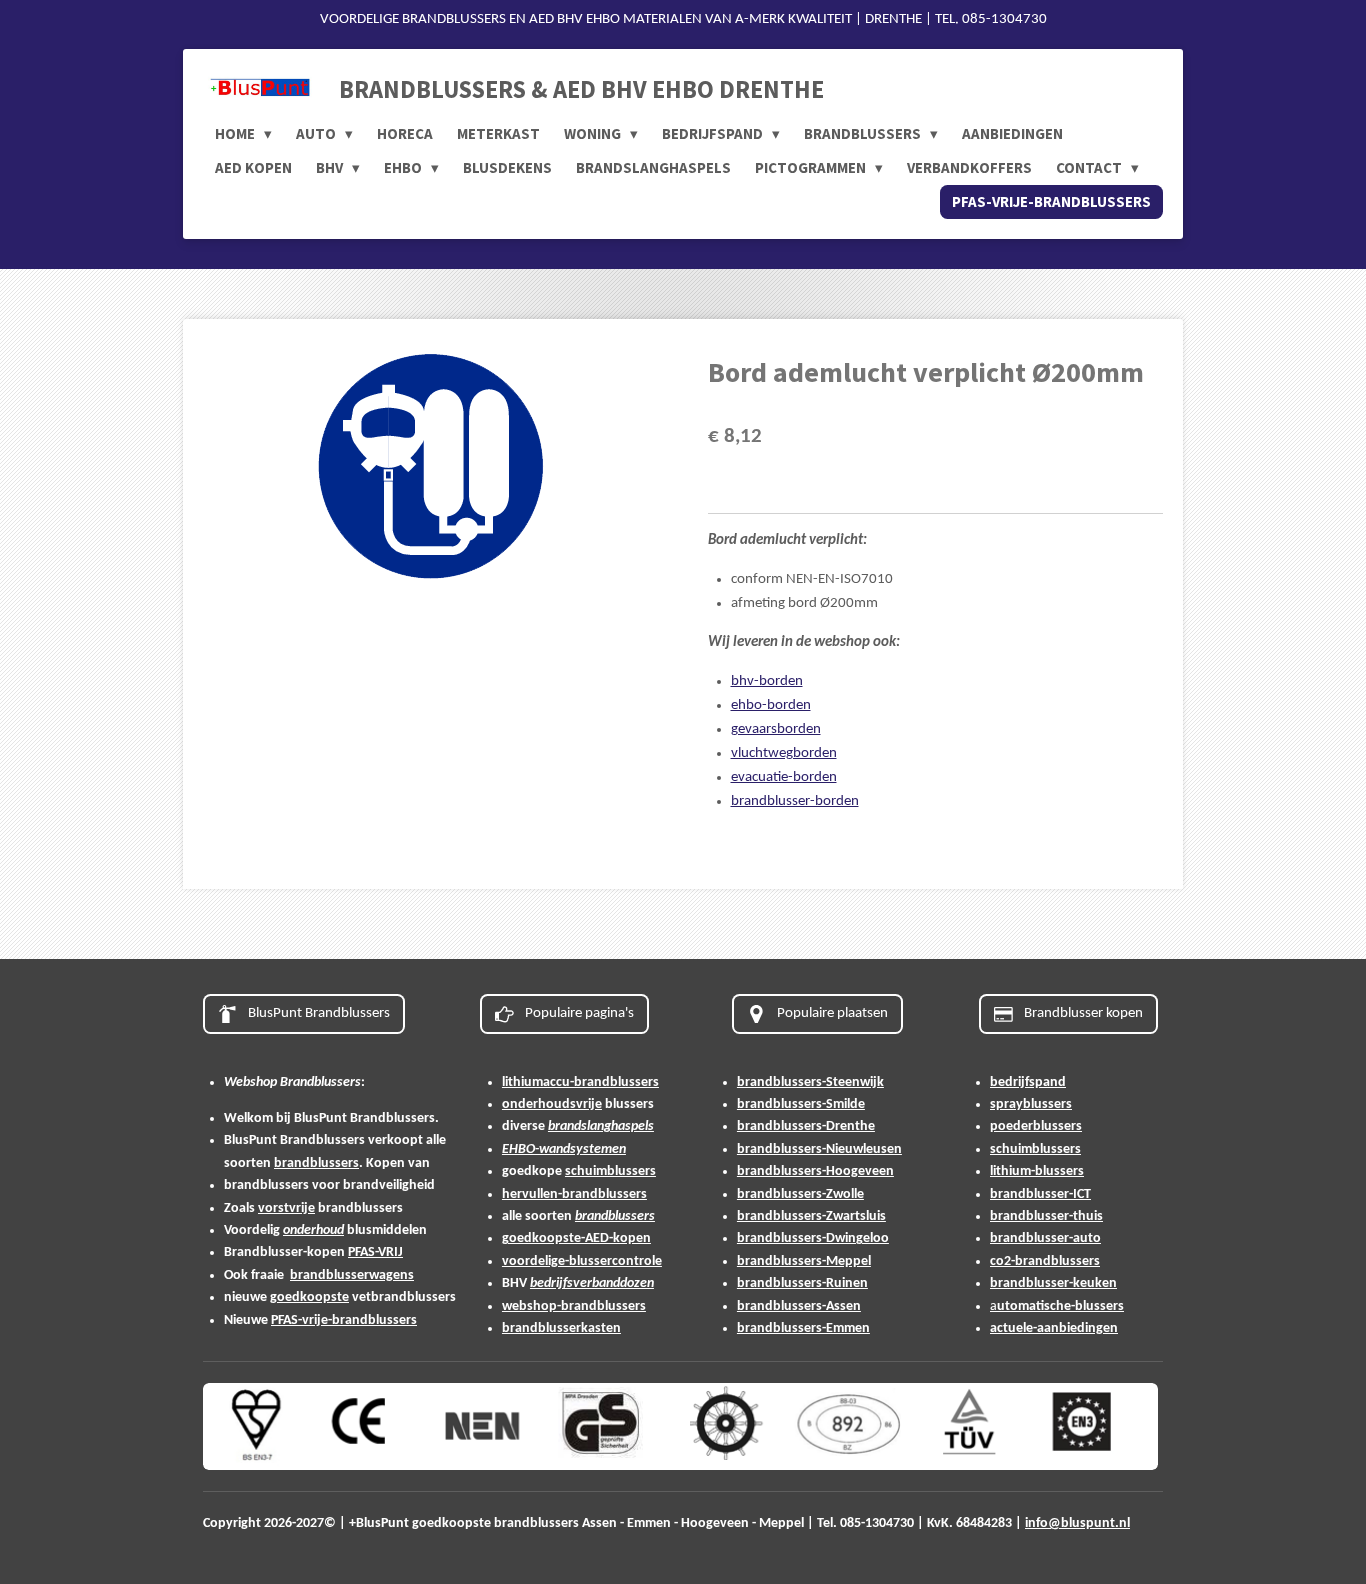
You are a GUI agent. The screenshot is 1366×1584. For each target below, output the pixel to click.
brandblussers (316, 1163)
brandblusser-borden (795, 801)
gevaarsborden (776, 729)
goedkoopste (309, 1297)
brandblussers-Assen (799, 1306)
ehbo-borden (771, 705)
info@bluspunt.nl (1077, 1523)
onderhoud (313, 1230)
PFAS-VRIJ (375, 1252)
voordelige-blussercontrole (582, 1261)
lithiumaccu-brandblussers (580, 1082)
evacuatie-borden (784, 777)
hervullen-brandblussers (574, 1194)
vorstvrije (286, 1208)
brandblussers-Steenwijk (810, 1082)
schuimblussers (610, 1171)
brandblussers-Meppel (804, 1261)
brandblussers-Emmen (803, 1328)
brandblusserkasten (561, 1328)
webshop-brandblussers (574, 1306)
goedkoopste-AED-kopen (576, 1238)
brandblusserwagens (352, 1275)
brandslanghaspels (601, 1126)
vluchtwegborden (784, 753)
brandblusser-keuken (1053, 1283)
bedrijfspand (1028, 1082)
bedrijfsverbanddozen (592, 1283)
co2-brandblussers (1045, 1261)
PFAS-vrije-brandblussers (344, 1320)
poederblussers (1036, 1126)
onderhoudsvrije (552, 1104)
